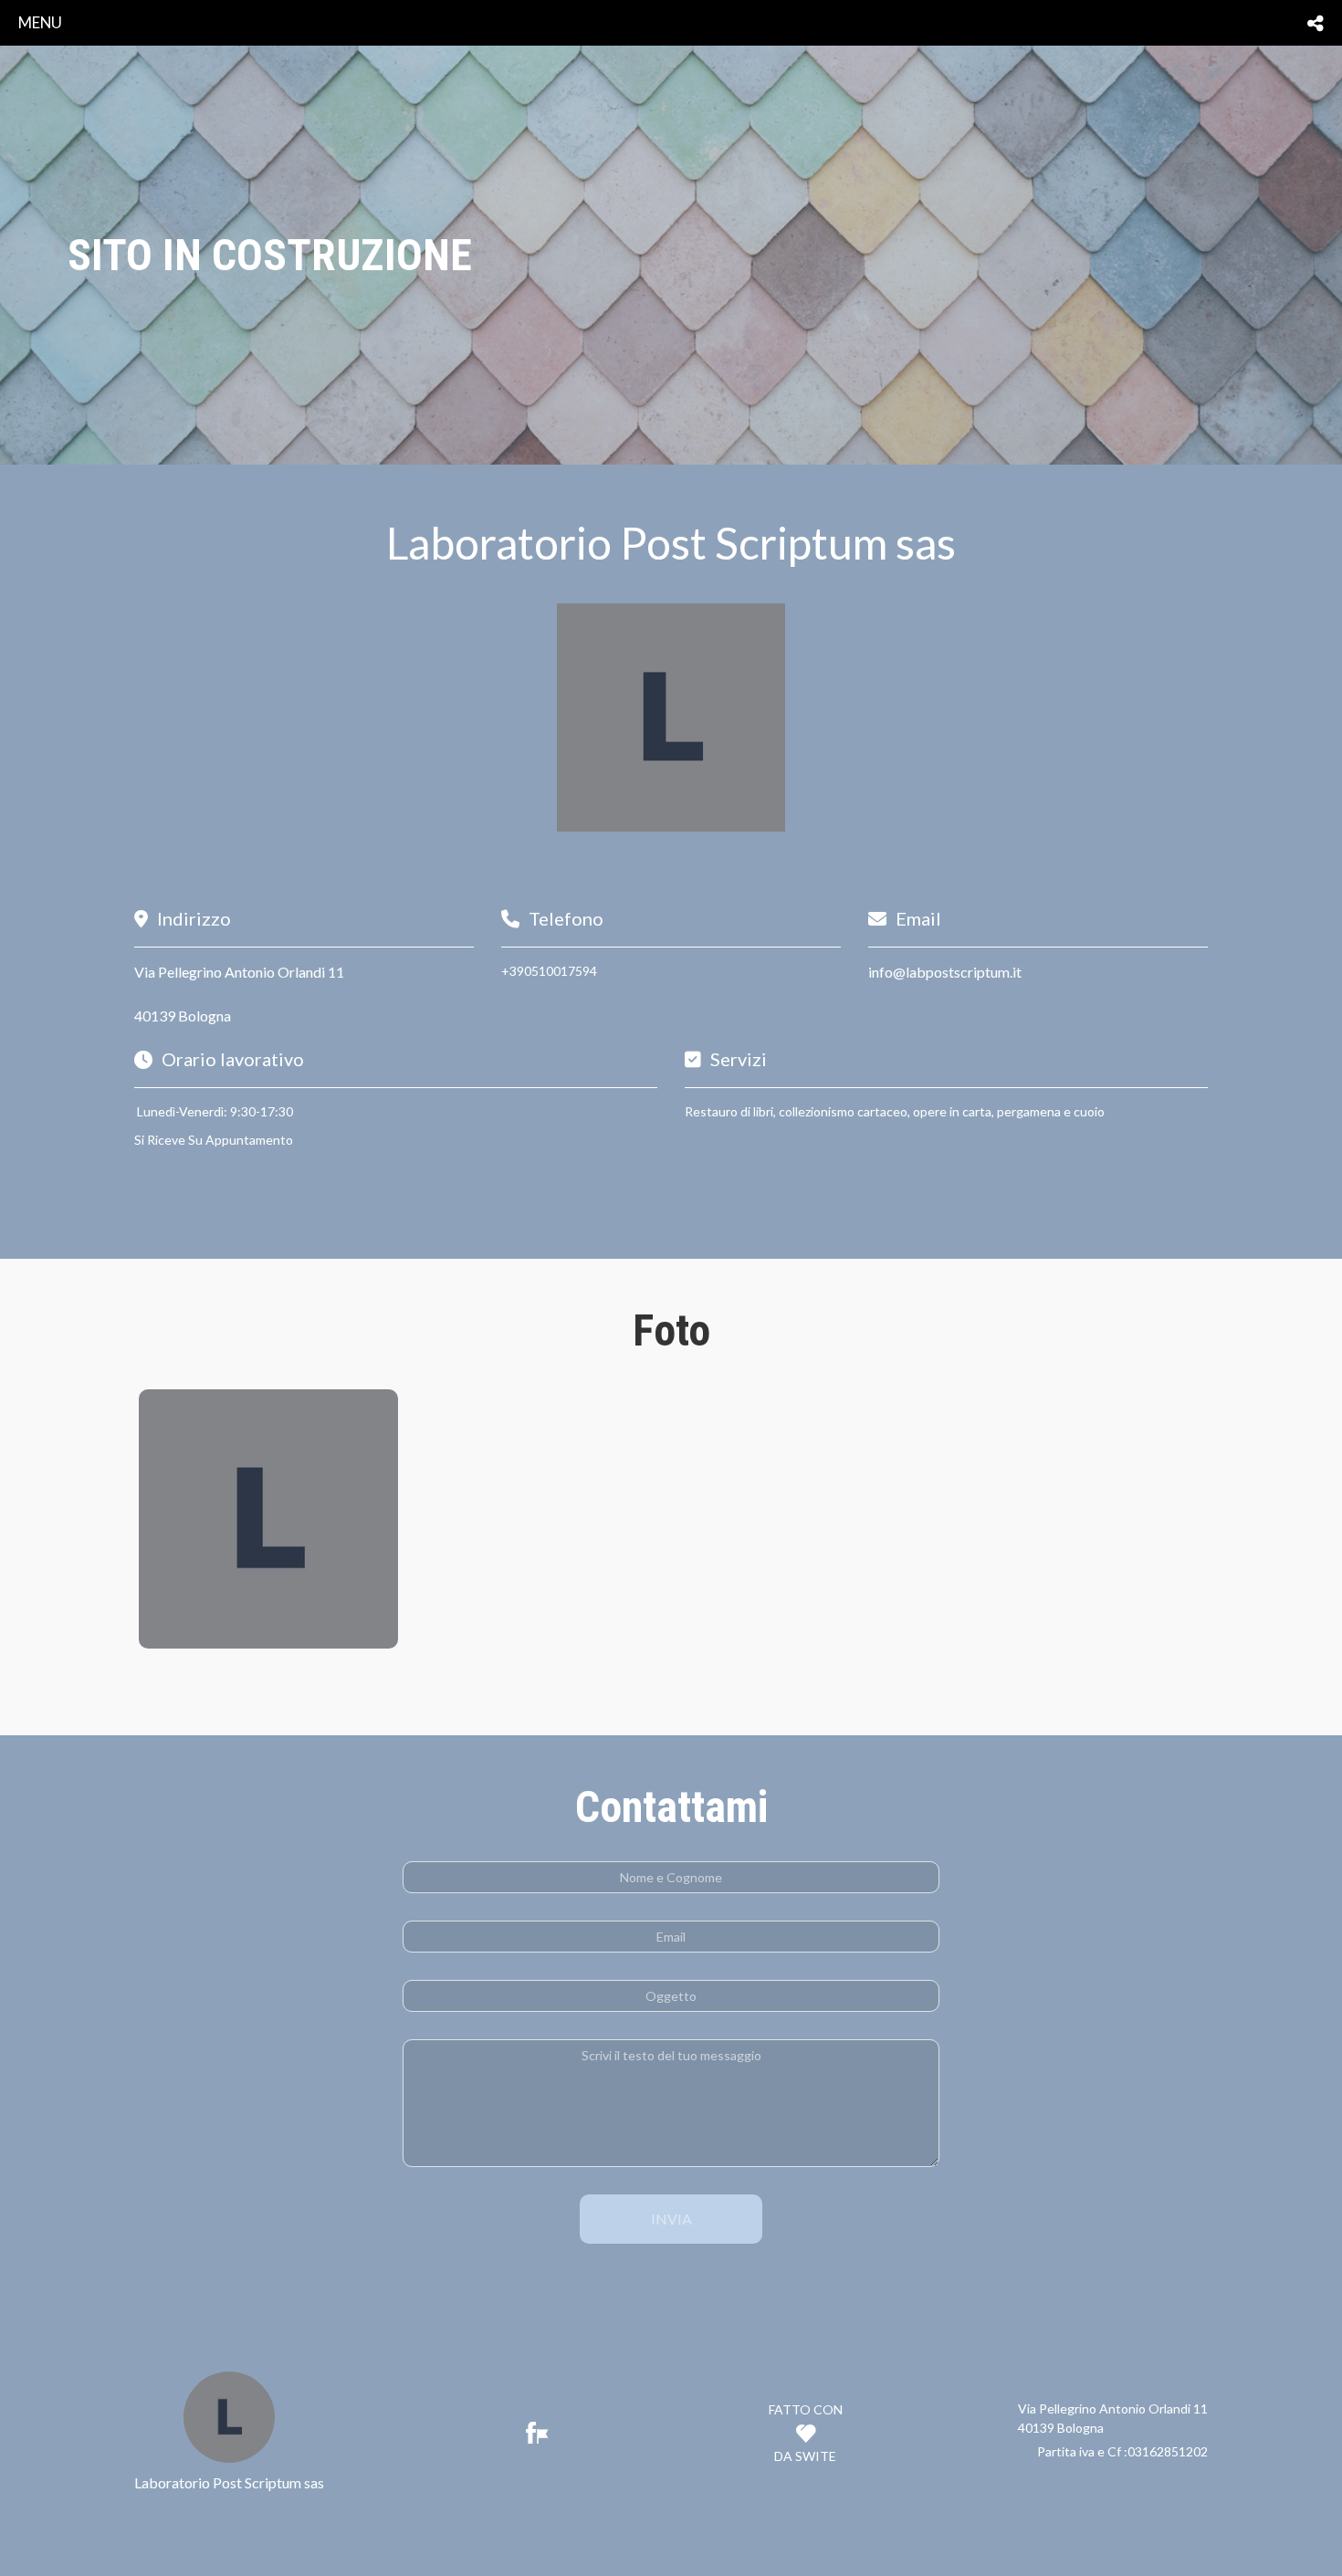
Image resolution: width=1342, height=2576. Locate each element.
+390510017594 (549, 971)
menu (40, 22)
